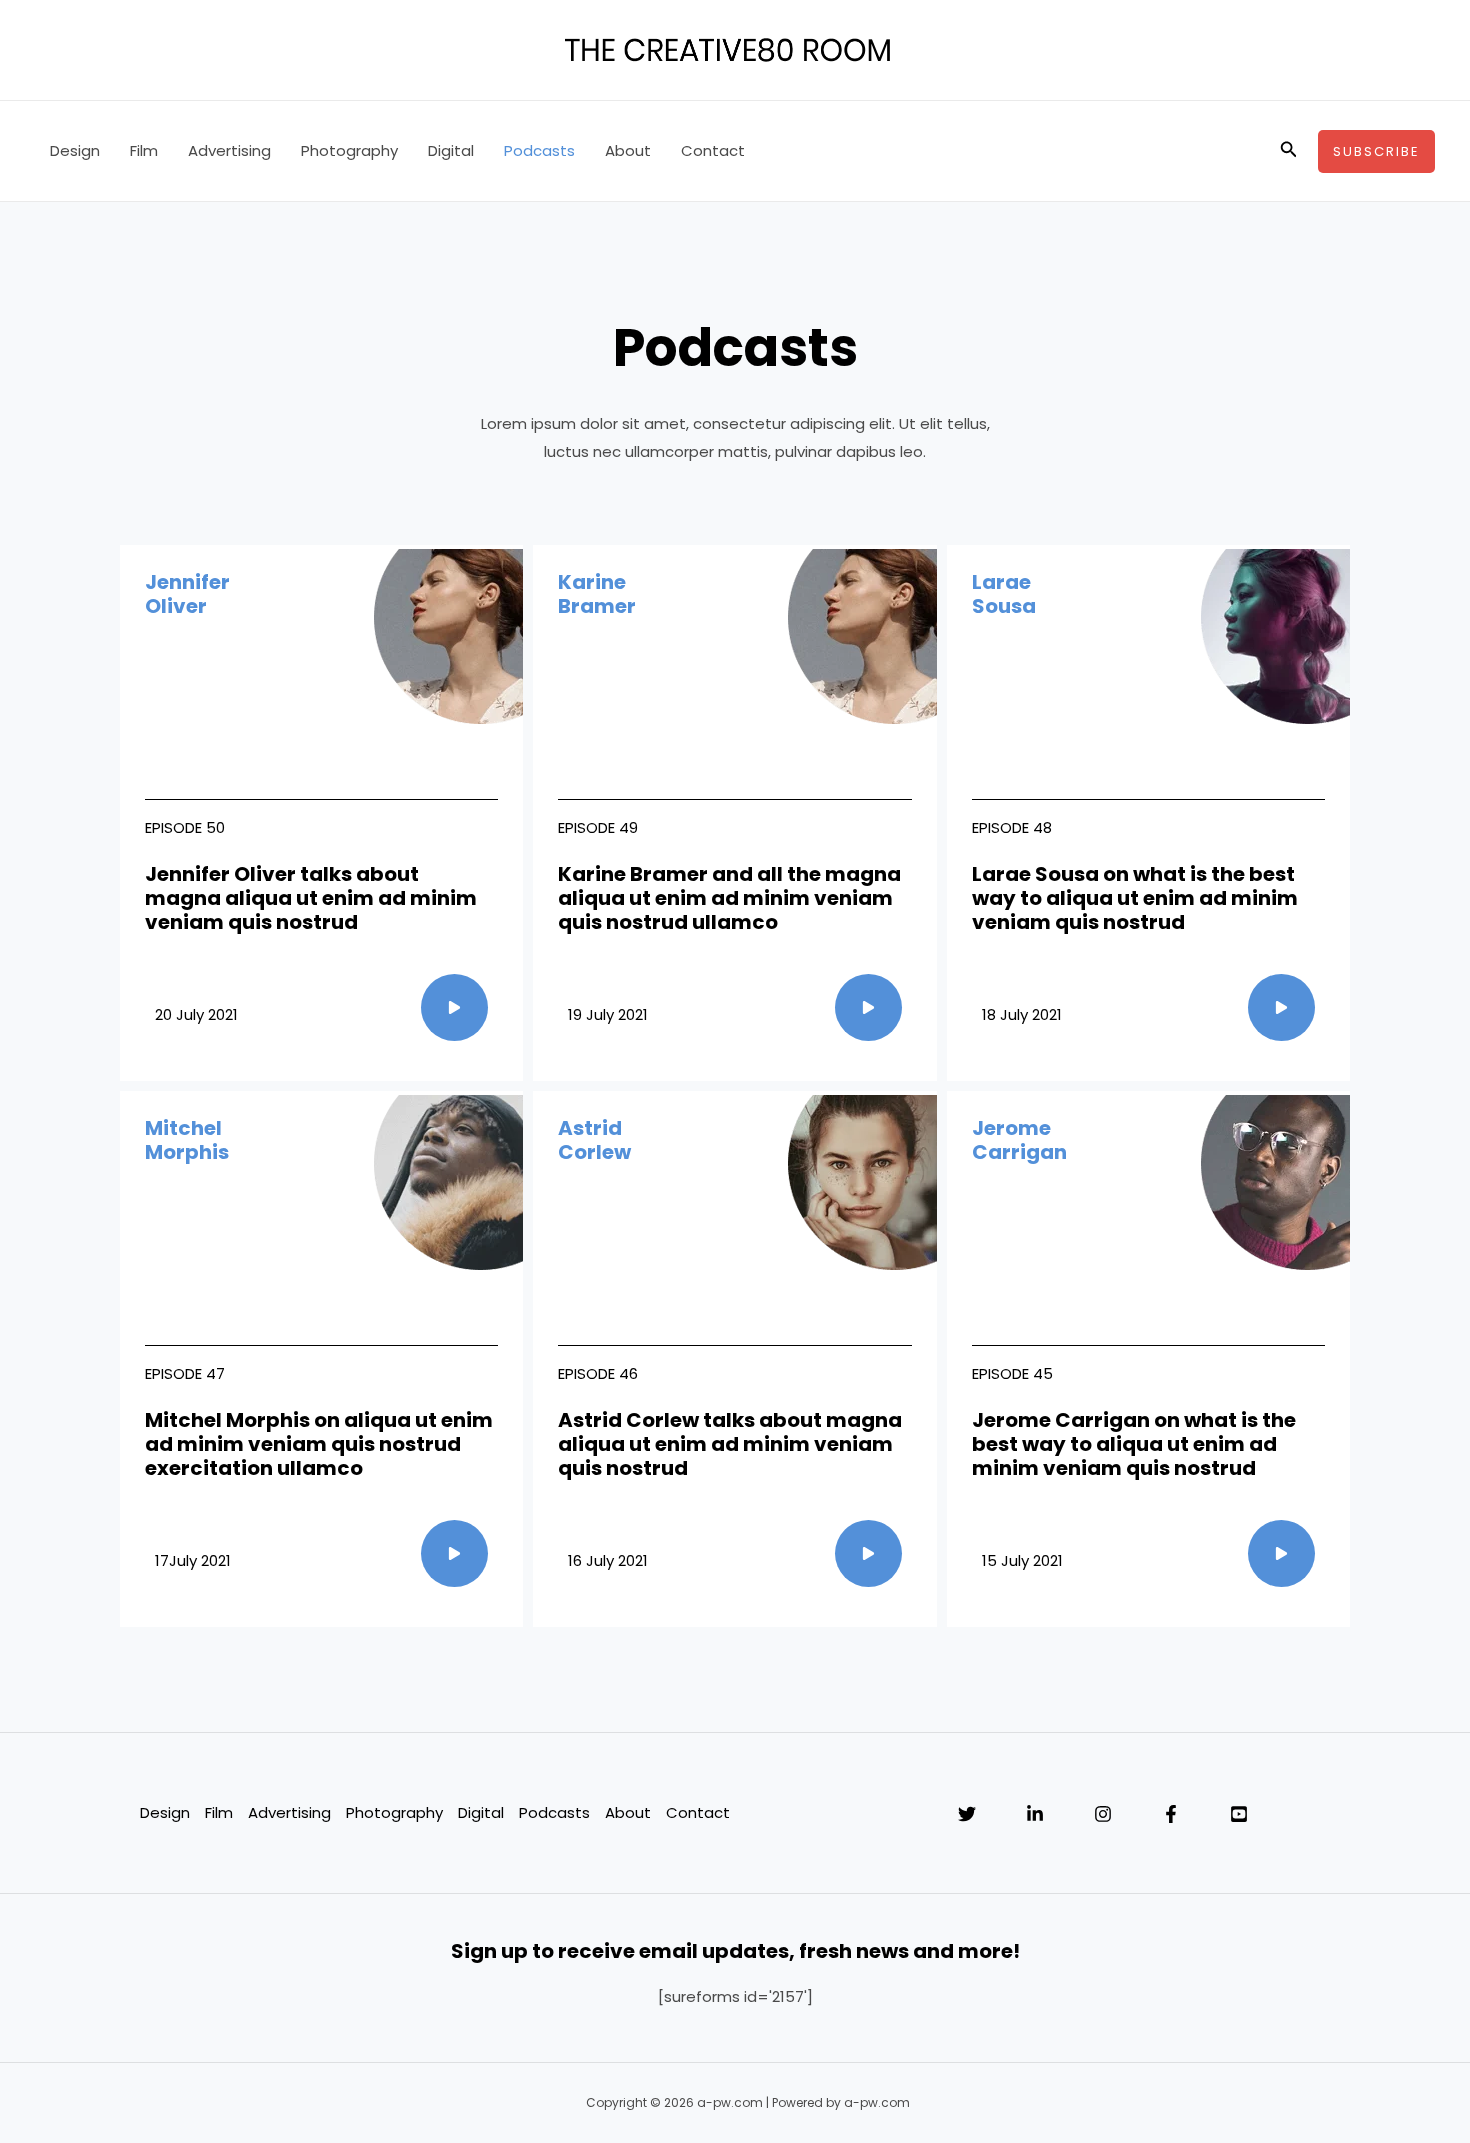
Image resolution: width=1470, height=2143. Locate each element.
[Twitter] (967, 1814)
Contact (713, 150)
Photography (349, 150)
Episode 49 (598, 827)
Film (144, 150)
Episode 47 (185, 1373)
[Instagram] (1103, 1814)
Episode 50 (185, 827)
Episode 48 (1012, 827)
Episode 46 (598, 1373)
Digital (451, 150)
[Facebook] (1171, 1814)
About (628, 150)
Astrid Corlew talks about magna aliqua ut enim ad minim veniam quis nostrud (730, 1444)
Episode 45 (1012, 1373)
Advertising (229, 150)
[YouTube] (1239, 1814)
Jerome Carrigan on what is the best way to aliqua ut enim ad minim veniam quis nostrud (1134, 1444)
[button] (1289, 151)
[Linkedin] (1035, 1814)
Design (75, 150)
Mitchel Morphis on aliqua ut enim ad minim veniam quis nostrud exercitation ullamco (319, 1444)
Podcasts (539, 150)
